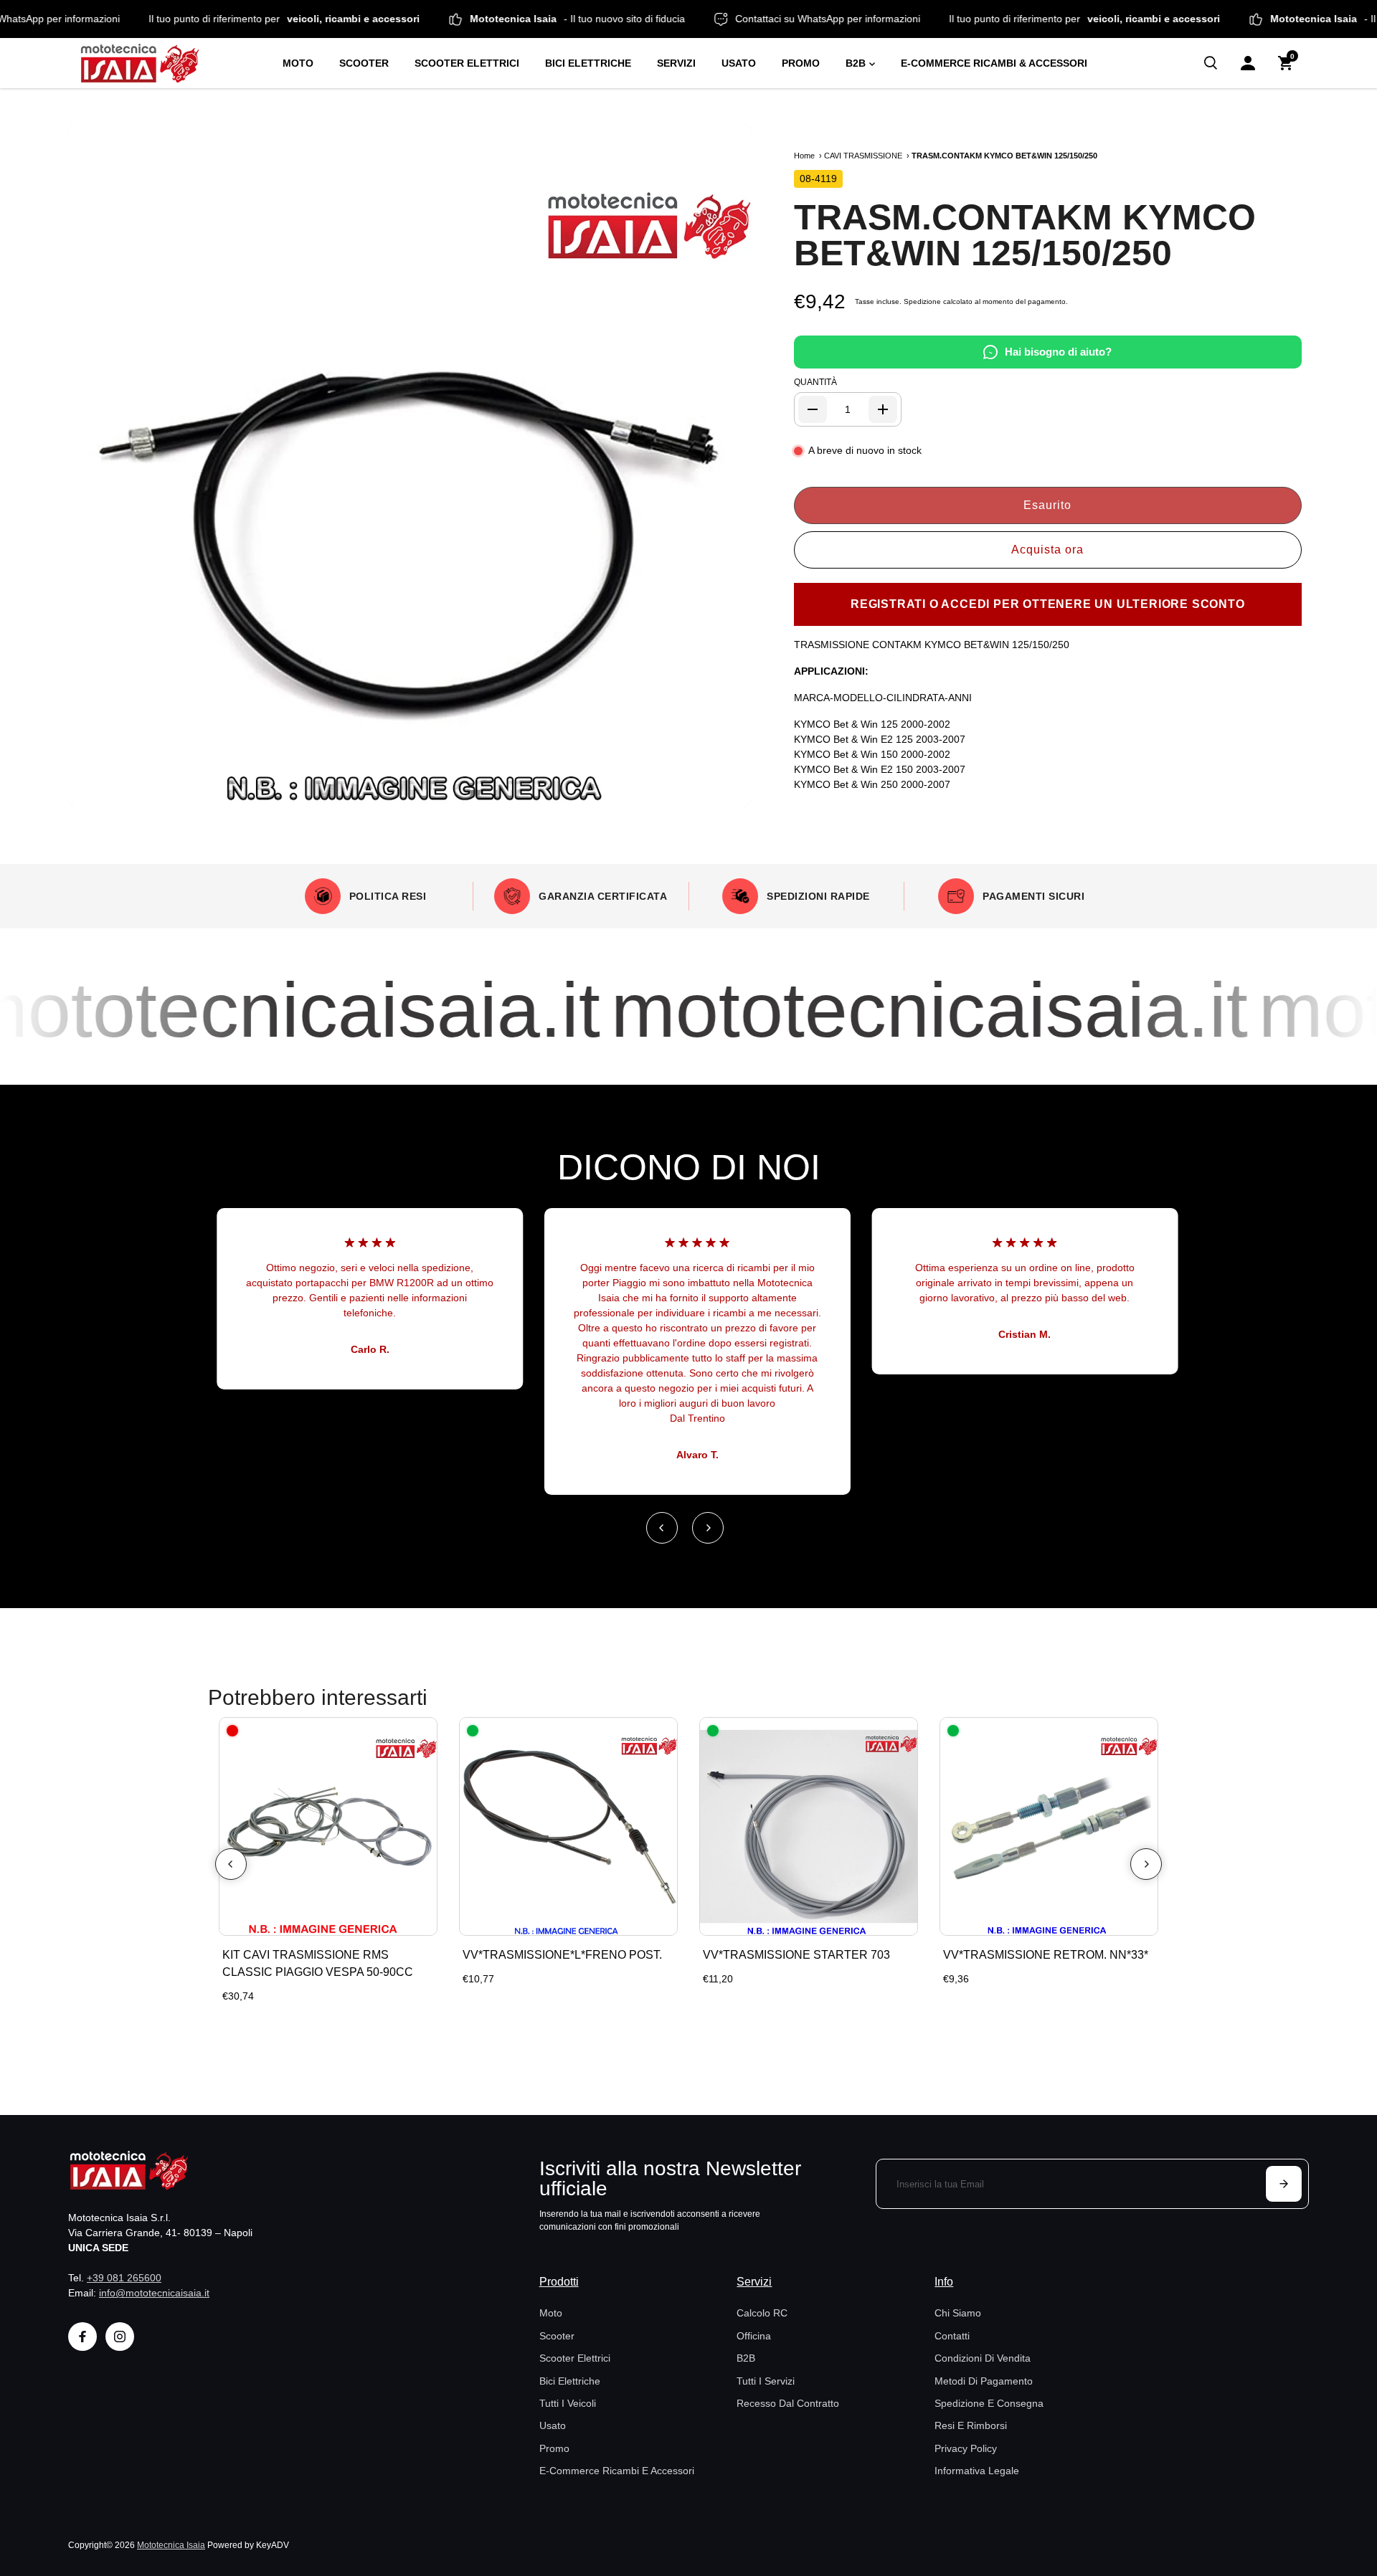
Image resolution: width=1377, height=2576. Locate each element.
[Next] (708, 1528)
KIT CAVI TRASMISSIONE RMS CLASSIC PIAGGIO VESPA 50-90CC (318, 1963)
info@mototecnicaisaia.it (154, 2293)
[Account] (1248, 63)
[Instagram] (120, 2337)
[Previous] (662, 1528)
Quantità (815, 382)
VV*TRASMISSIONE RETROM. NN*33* (1046, 1955)
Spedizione (922, 301)
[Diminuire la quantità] (813, 409)
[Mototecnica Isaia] (169, 63)
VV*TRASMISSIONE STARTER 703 (796, 1955)
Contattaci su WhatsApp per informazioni (884, 19)
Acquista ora (1047, 550)
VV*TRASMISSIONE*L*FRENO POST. (562, 1955)
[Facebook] (82, 2337)
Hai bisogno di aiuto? (1058, 352)
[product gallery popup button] (724, 791)
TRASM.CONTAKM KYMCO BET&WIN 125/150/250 (1025, 235)
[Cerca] (1211, 63)
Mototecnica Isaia (171, 2545)
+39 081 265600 (124, 2278)
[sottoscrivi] (1284, 2184)
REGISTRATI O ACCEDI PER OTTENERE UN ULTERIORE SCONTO (1048, 604)
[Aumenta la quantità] (883, 409)
